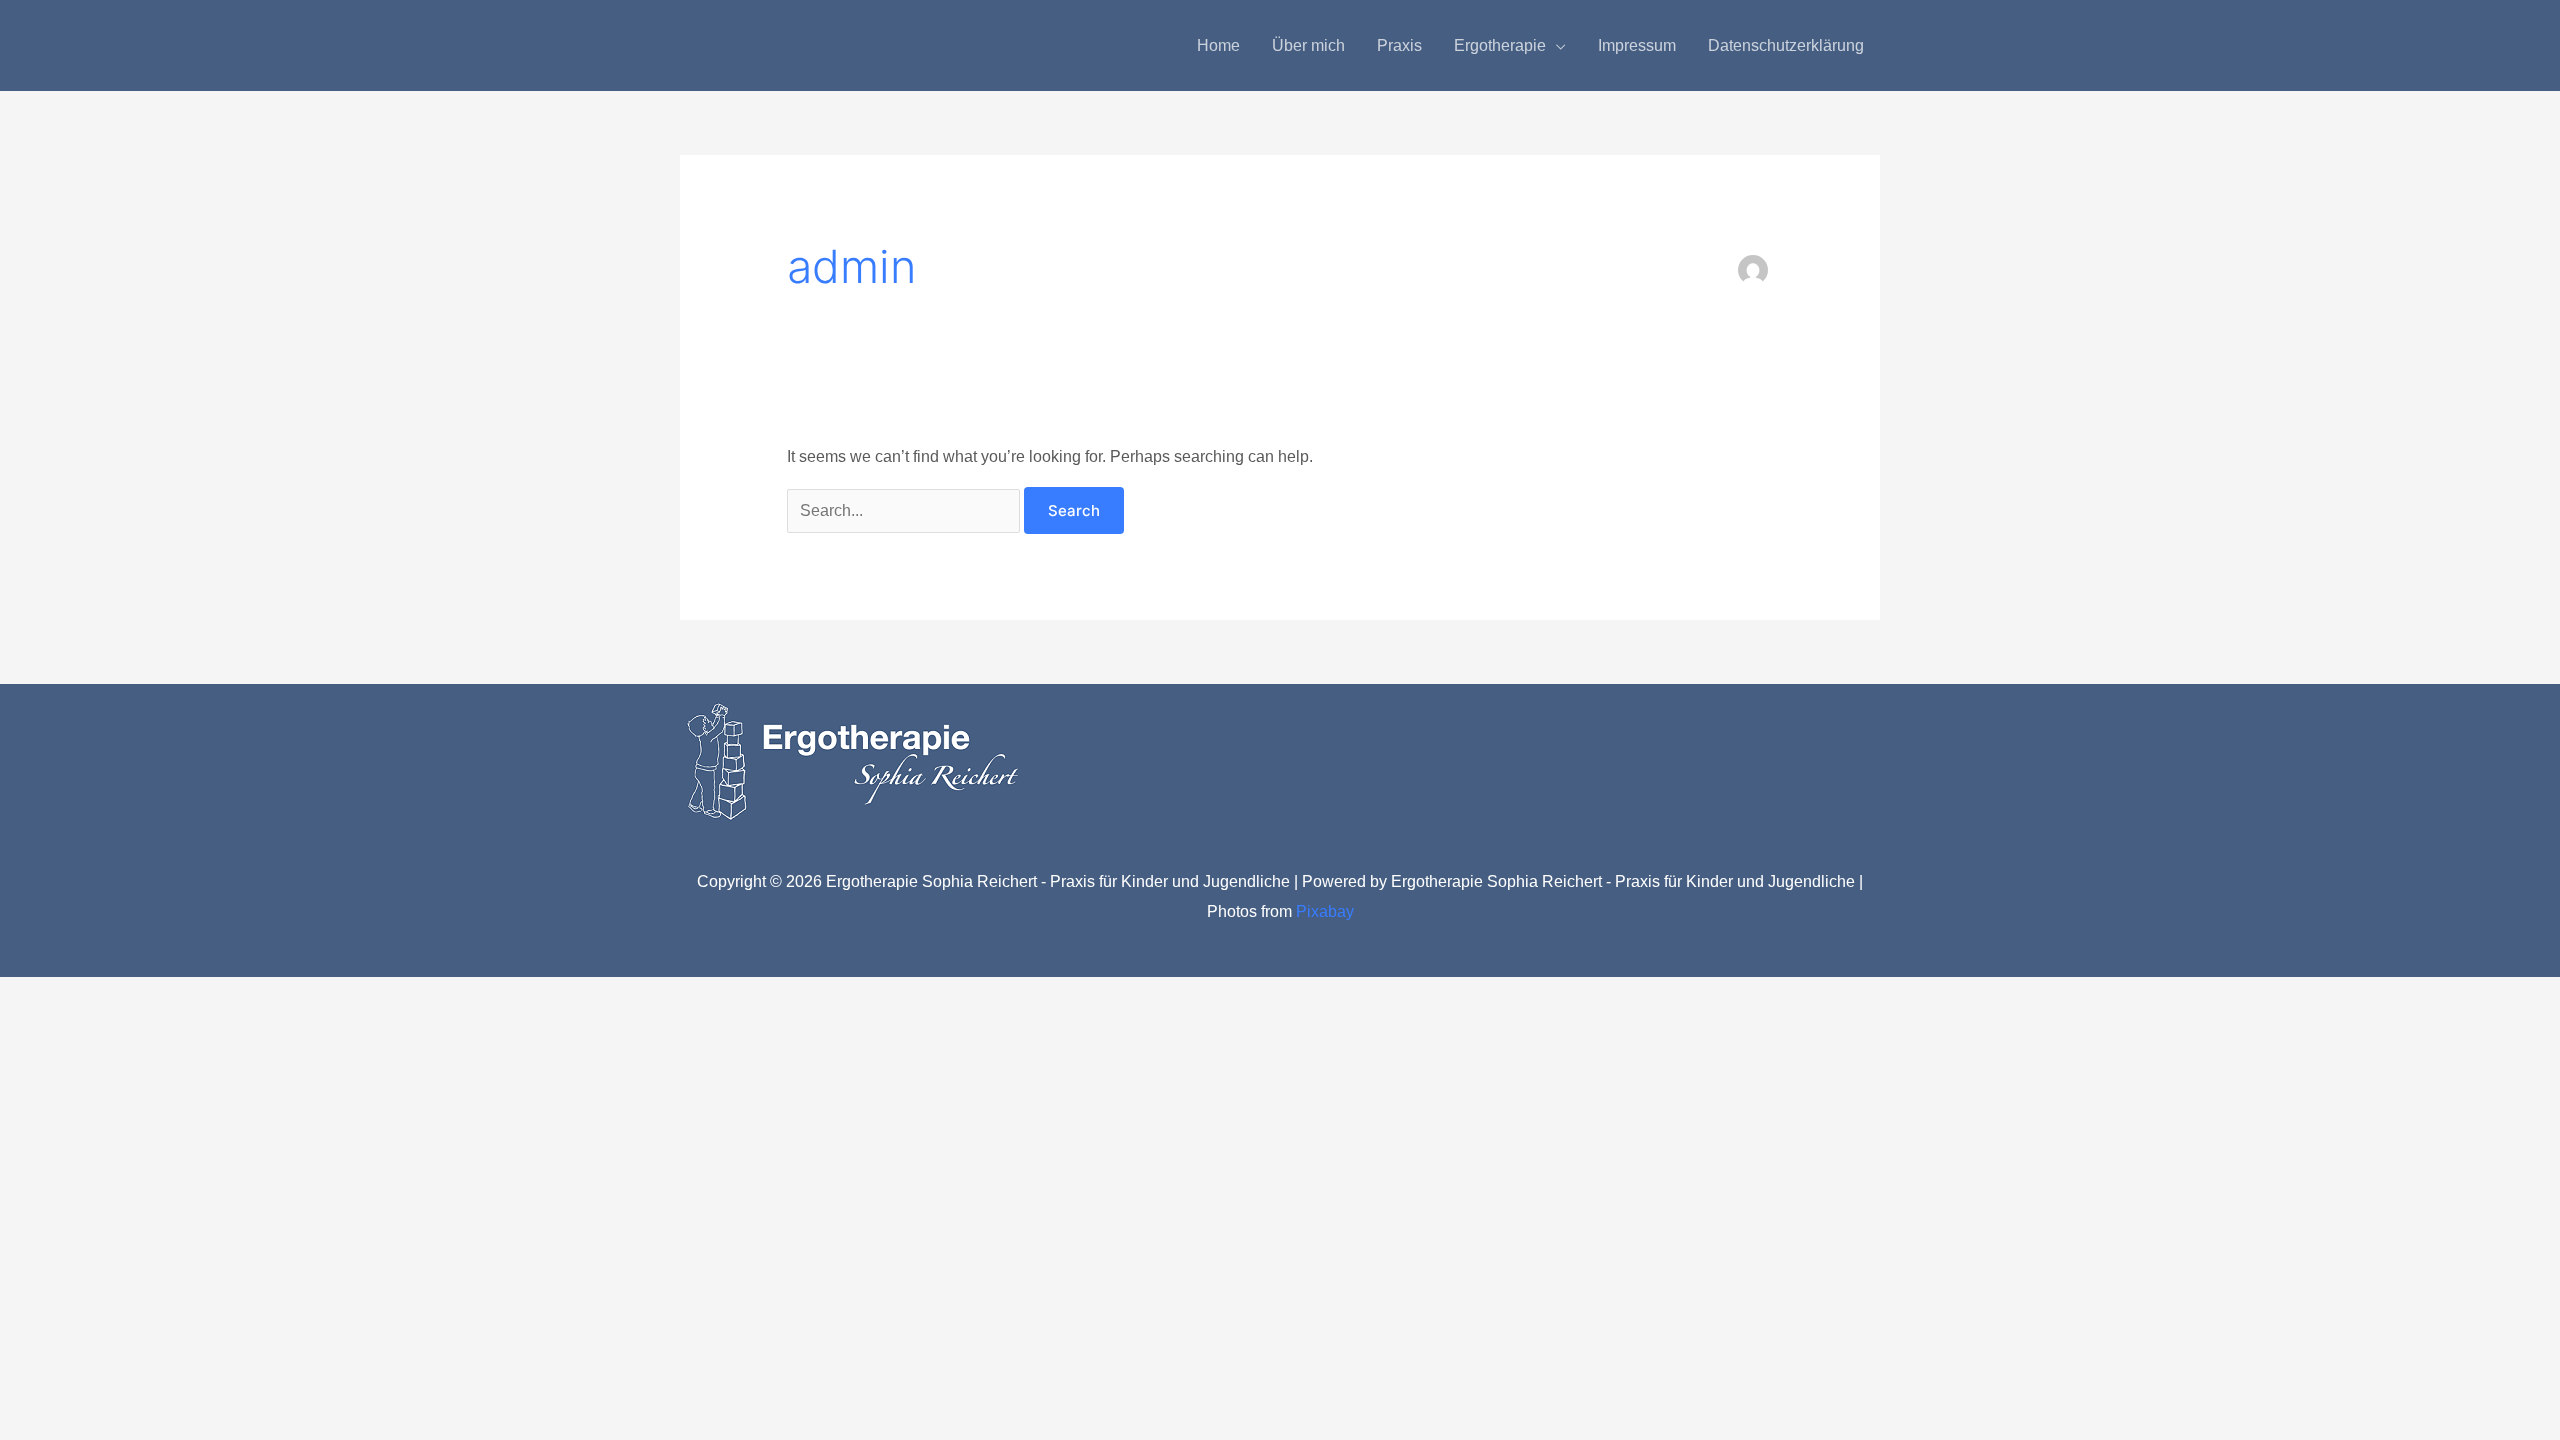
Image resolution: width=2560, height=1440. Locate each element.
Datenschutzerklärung (1786, 45)
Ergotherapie (1500, 45)
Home (1218, 45)
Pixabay (1325, 911)
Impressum (1637, 45)
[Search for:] (905, 510)
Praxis (1399, 45)
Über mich (1308, 45)
